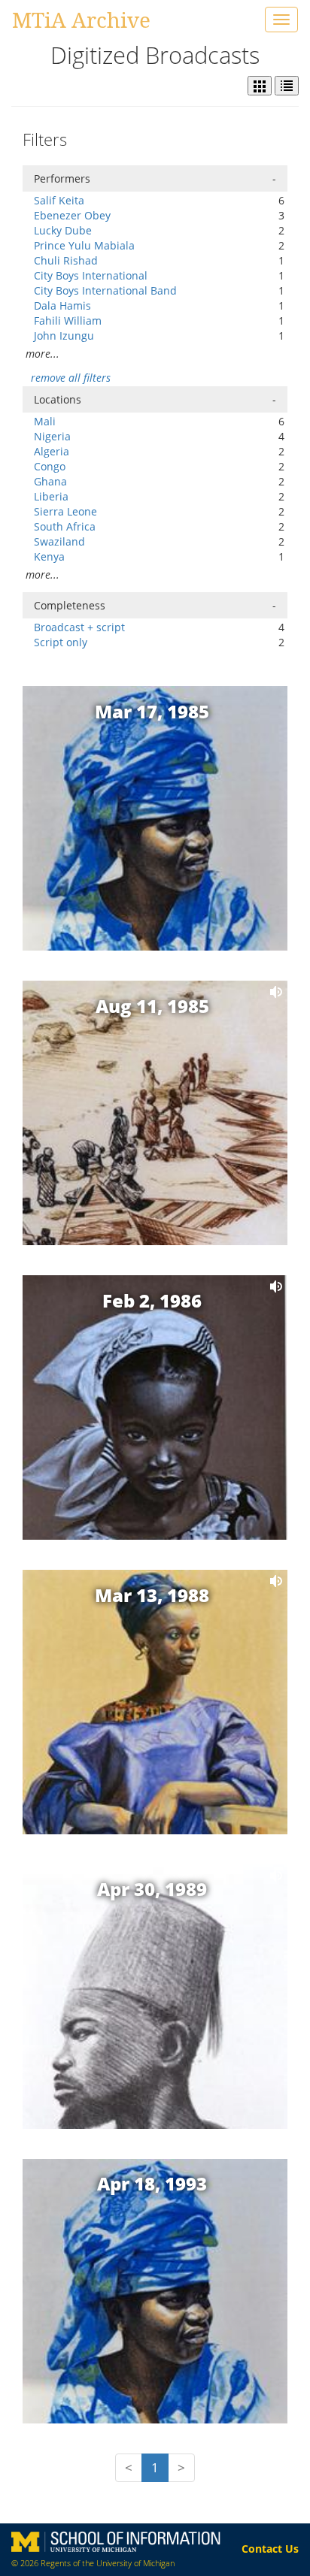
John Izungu (64, 336)
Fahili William (68, 320)
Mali (45, 421)
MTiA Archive (81, 20)
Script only (61, 642)
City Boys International (91, 275)
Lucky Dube (63, 230)
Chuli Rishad (66, 260)
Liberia (51, 496)
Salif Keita (59, 200)
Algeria (52, 451)
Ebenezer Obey (72, 215)
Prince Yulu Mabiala (84, 245)
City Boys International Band (105, 290)
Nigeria (52, 436)
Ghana (50, 481)
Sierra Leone (65, 511)
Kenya (49, 556)
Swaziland (59, 541)
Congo (50, 466)
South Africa (65, 526)
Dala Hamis (62, 305)
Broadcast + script (79, 627)
